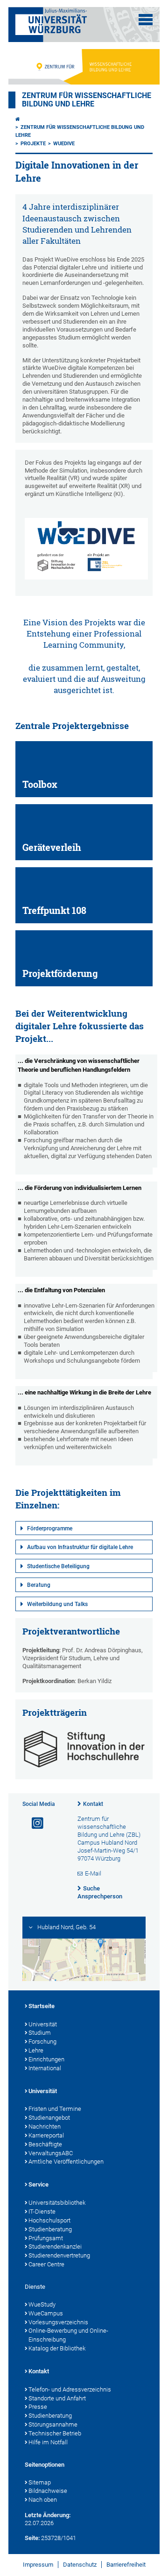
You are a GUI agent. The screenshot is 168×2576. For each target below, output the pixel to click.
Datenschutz (80, 2565)
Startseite (42, 2006)
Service (38, 2184)
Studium (40, 2033)
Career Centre (46, 2264)
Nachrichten (45, 2127)
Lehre (36, 2050)
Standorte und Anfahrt (57, 2398)
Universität (43, 2024)
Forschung (42, 2042)
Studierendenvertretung (59, 2255)
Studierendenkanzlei (55, 2247)
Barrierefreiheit (126, 2565)
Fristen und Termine (55, 2109)
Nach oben (43, 2500)
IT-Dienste (42, 2212)
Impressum (38, 2565)
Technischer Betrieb (55, 2433)
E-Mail (93, 1873)
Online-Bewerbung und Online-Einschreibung (68, 2335)
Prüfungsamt (46, 2238)
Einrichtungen (46, 2059)
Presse (38, 2407)
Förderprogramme (50, 1529)
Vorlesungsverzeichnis (58, 2322)
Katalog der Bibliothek (57, 2348)
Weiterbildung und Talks (57, 1604)
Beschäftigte (45, 2144)
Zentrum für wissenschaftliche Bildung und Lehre (87, 100)
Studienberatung (50, 2229)
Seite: (32, 2538)
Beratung (39, 1585)
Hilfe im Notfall (48, 2442)
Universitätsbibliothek (57, 2203)
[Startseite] (18, 119)
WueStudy (42, 2304)
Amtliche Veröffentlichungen (66, 2162)
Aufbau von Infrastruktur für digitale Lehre (80, 1547)
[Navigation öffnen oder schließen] (146, 20)
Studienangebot (49, 2118)
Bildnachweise (48, 2491)
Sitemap (40, 2482)
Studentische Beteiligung (58, 1566)
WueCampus (46, 2313)
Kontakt (93, 1804)
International (45, 2068)
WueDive (64, 144)
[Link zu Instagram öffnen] (34, 1823)
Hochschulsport (49, 2220)
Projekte (33, 144)
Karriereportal (46, 2135)
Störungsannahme (53, 2424)
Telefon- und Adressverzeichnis (70, 2389)
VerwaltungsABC (51, 2153)
